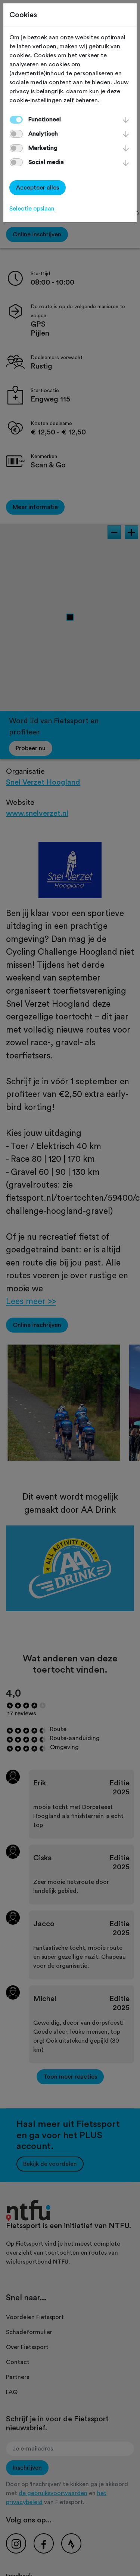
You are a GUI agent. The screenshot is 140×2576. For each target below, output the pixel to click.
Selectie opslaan (32, 209)
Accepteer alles (38, 188)
